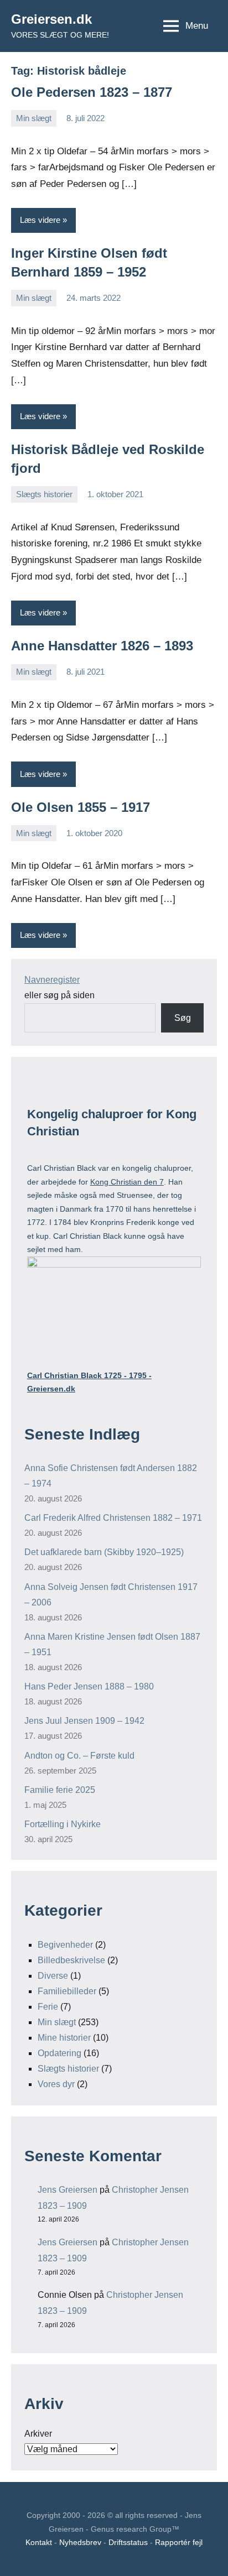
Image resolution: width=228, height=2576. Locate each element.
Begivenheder (65, 1945)
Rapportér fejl (179, 2542)
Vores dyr (56, 2084)
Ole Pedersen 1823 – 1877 (92, 92)
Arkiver (38, 2434)
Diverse (53, 1976)
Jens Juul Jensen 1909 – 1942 (84, 1721)
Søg (183, 1018)
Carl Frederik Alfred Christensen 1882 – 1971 (113, 1518)
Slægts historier (44, 494)
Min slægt (34, 118)
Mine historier (64, 2038)
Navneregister (52, 980)
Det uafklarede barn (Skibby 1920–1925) (104, 1552)
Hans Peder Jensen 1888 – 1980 (89, 1686)
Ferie (48, 2007)
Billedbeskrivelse (71, 1960)
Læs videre (40, 220)
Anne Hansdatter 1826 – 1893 (102, 646)
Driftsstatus (128, 2542)
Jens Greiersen (68, 2190)
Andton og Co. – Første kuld (79, 1756)
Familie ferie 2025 (60, 1790)
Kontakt (39, 2542)
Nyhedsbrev (80, 2542)
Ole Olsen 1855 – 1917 (81, 807)
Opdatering (59, 2053)
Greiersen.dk (51, 19)
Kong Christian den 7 (127, 1182)
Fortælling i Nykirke (63, 1824)
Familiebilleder (67, 1991)
